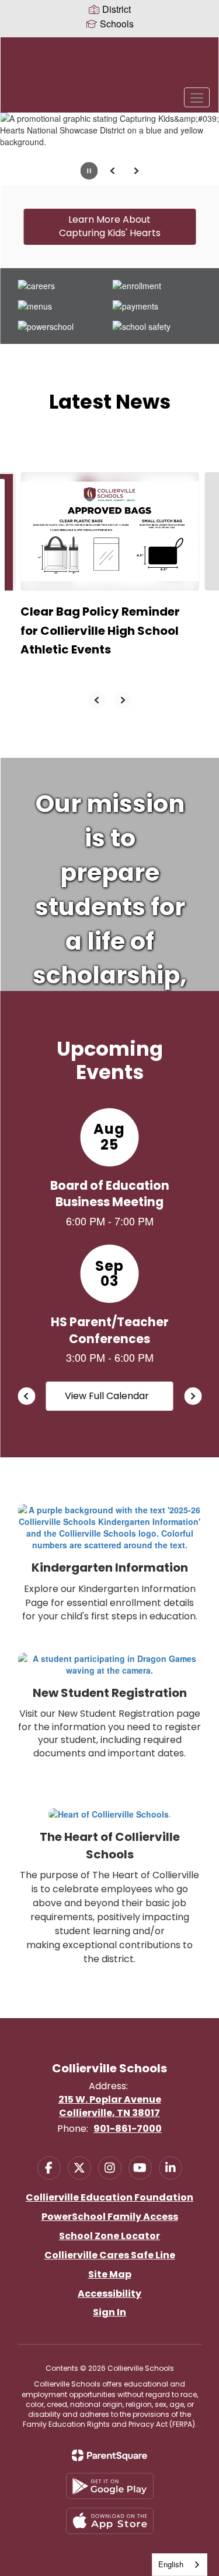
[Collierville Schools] (109, 66)
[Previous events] (26, 1396)
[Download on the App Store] (110, 2521)
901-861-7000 (128, 2129)
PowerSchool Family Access (110, 2217)
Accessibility (109, 2294)
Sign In (109, 2312)
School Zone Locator (109, 2236)
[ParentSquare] (109, 2455)
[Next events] (193, 1396)
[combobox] (180, 2565)
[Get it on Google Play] (110, 2486)
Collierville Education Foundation (109, 2197)
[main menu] (197, 97)
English (171, 2564)
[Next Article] (123, 700)
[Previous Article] (97, 700)
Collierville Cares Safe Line (110, 2255)
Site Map (110, 2274)
